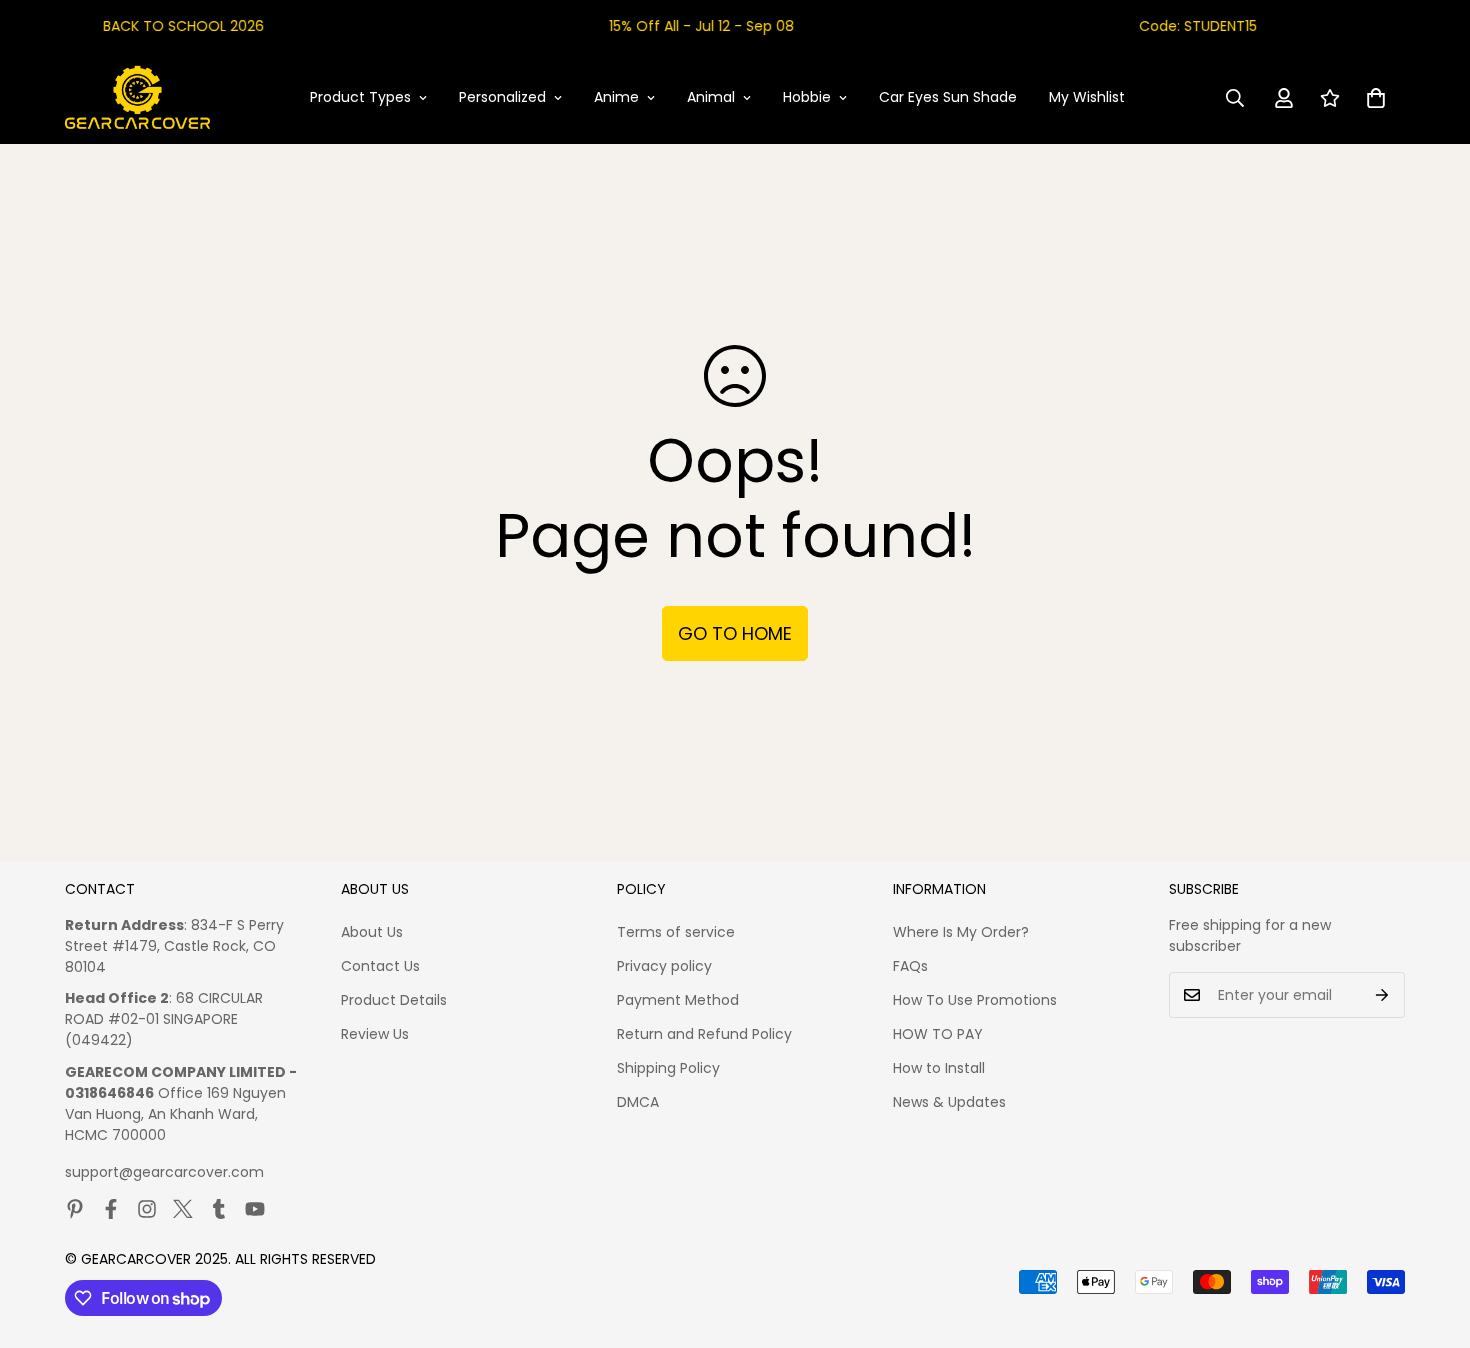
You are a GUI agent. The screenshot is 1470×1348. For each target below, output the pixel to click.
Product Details (394, 1000)
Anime (616, 97)
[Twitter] (183, 1209)
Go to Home (735, 633)
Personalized (502, 97)
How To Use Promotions (975, 1000)
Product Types (360, 97)
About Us (372, 932)
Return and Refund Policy (704, 1034)
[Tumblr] (219, 1209)
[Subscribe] (1382, 995)
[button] (1376, 98)
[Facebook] (111, 1209)
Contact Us (380, 966)
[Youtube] (255, 1209)
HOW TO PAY (938, 1034)
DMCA (638, 1102)
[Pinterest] (75, 1209)
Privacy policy (664, 966)
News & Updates (949, 1102)
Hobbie (807, 97)
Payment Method (678, 1000)
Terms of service (676, 932)
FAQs (910, 966)
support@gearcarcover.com (164, 1172)
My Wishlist (1087, 97)
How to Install (939, 1068)
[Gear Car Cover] (137, 98)
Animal (711, 97)
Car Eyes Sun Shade (948, 97)
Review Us (375, 1034)
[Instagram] (147, 1209)
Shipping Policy (668, 1068)
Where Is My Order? (961, 932)
